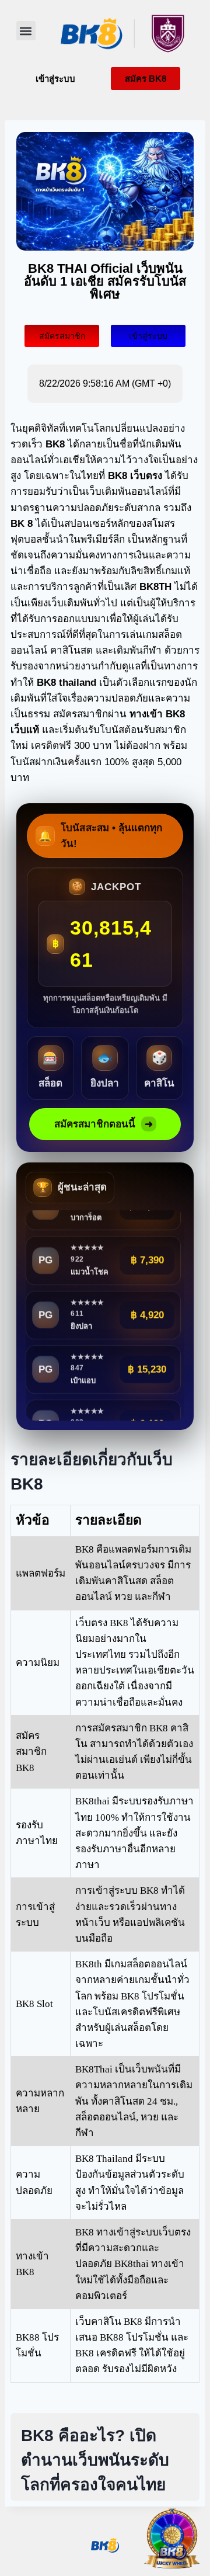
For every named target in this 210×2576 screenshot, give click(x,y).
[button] (26, 31)
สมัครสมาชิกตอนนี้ (104, 1124)
